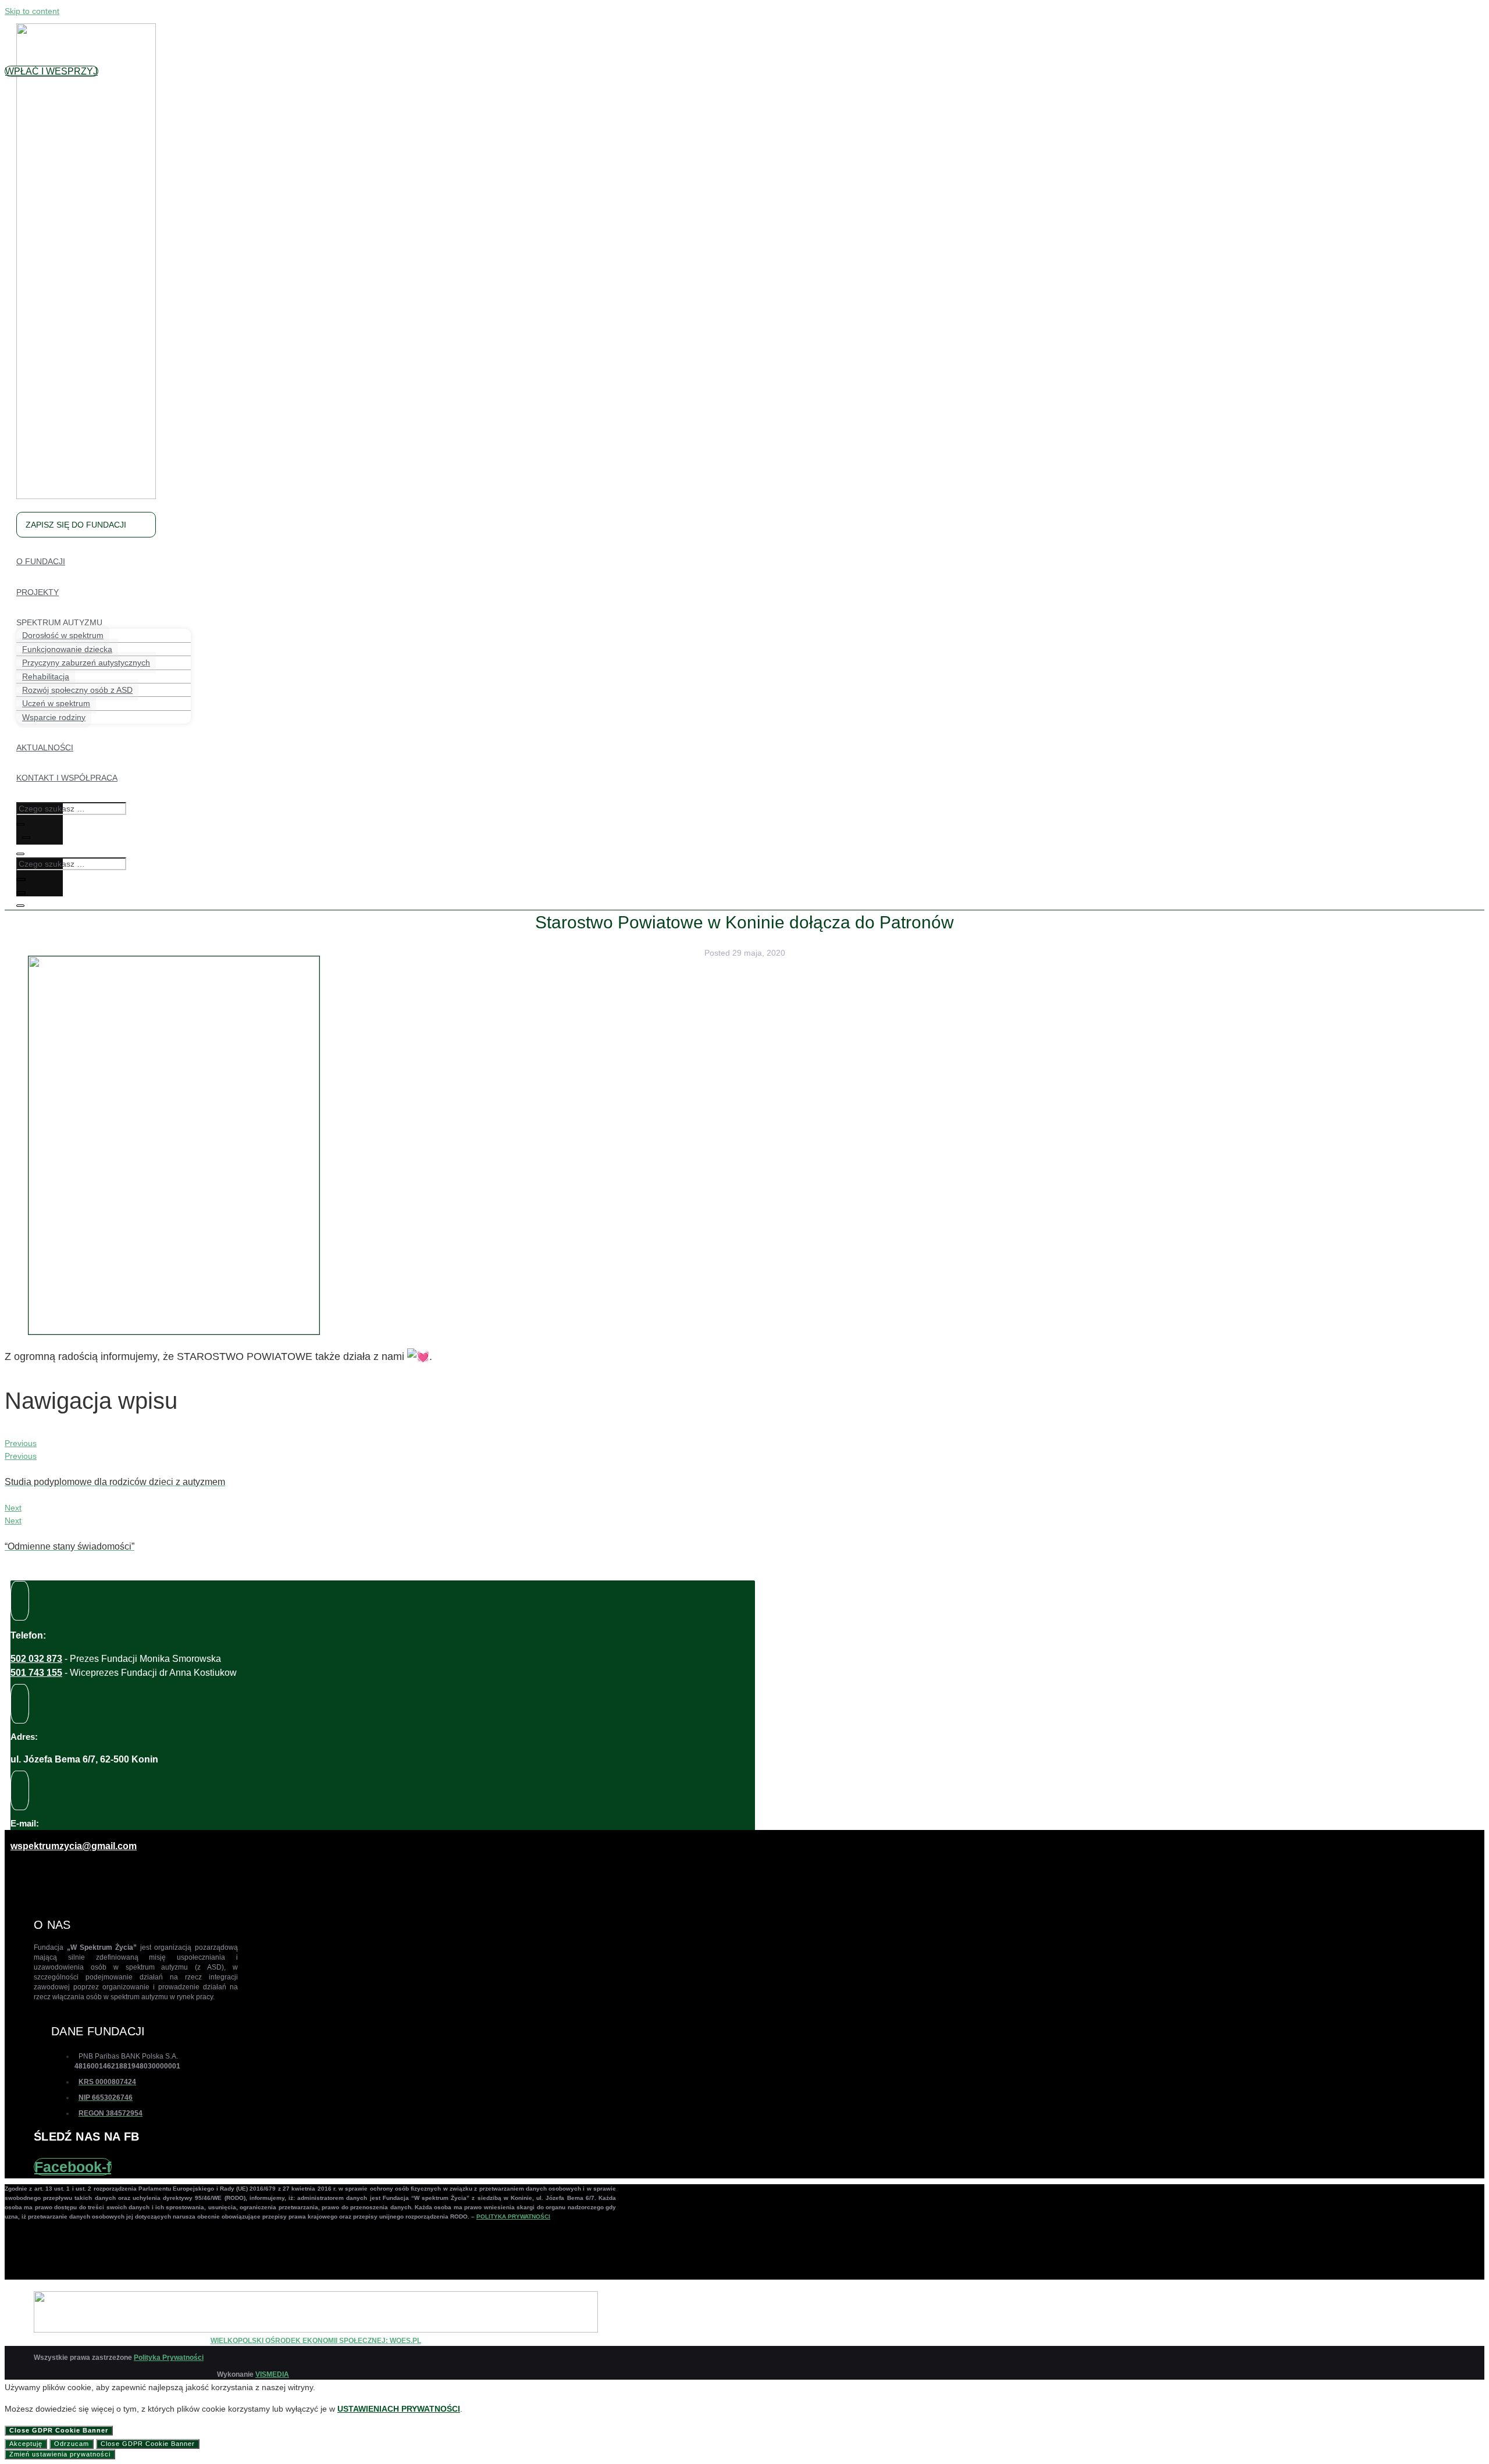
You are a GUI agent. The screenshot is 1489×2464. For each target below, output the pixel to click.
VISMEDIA (272, 2374)
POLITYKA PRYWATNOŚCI (513, 2216)
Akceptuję (26, 2444)
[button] (51, 71)
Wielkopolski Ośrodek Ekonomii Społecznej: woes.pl (316, 2341)
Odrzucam (72, 2444)
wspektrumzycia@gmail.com (74, 1846)
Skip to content (32, 11)
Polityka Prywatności (169, 2358)
